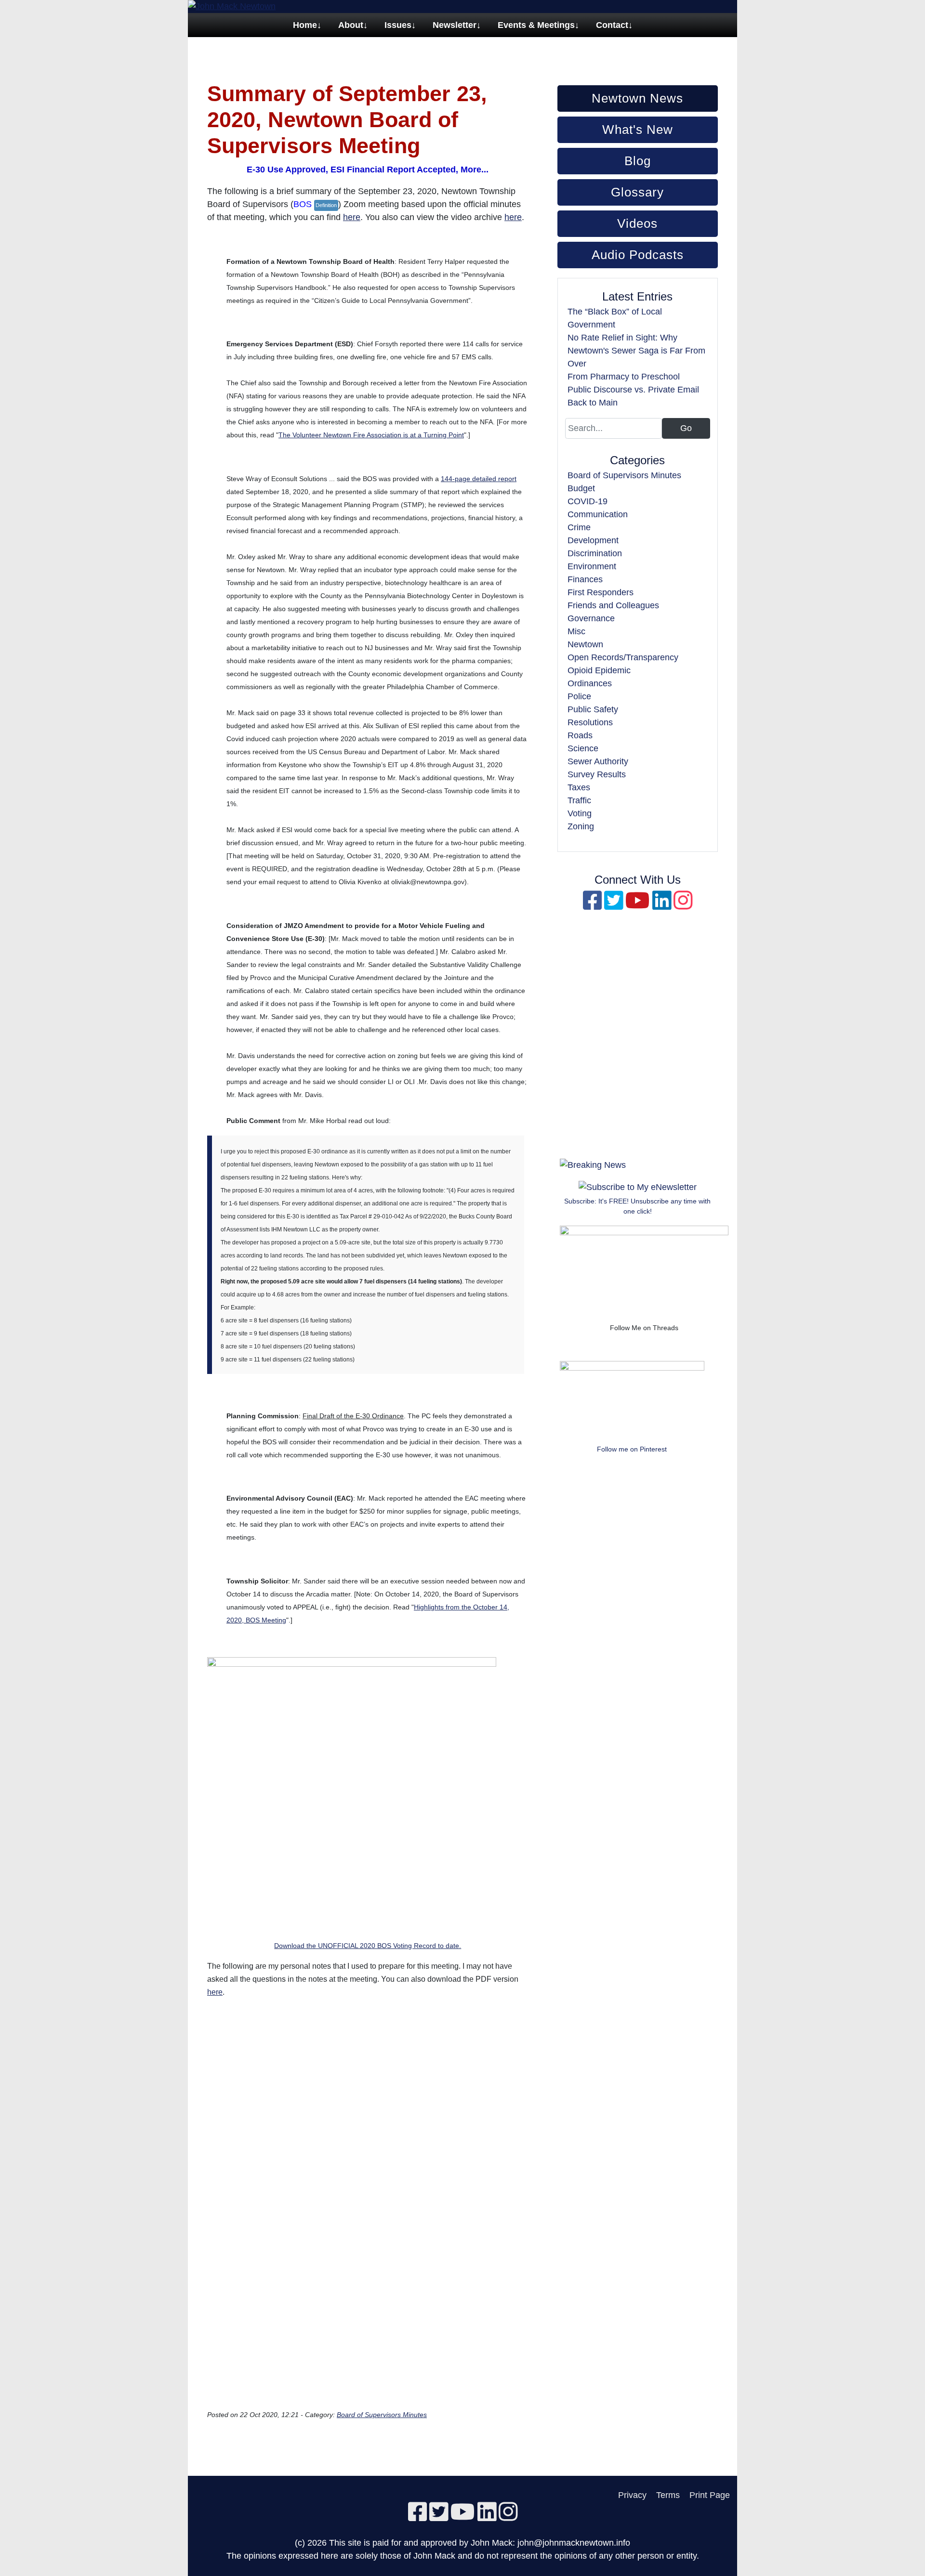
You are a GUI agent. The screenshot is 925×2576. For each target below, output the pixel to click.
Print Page (710, 2495)
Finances (585, 579)
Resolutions (590, 722)
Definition (326, 205)
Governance (591, 618)
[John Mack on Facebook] (592, 905)
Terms (668, 2495)
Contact (612, 25)
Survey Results (597, 774)
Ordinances (590, 683)
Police (579, 696)
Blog (638, 161)
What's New (638, 130)
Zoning (581, 826)
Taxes (579, 787)
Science (583, 748)
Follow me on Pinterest (632, 1449)
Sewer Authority (598, 761)
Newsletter (455, 25)
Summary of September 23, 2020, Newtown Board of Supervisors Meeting (347, 120)
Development (593, 540)
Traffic (579, 800)
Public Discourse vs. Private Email (633, 390)
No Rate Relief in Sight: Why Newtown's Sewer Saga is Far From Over (636, 351)
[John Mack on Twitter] (614, 905)
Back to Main (593, 403)
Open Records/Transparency (623, 657)
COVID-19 (588, 501)
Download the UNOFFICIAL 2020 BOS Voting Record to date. (368, 1946)
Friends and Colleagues (613, 605)
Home (305, 25)
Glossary (637, 192)
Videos (637, 223)
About (351, 25)
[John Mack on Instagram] (683, 905)
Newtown (585, 644)
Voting (580, 813)
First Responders (601, 592)
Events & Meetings (536, 25)
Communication (598, 514)
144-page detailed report (479, 479)
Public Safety (593, 709)
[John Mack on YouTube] (638, 905)
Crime (579, 527)
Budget (581, 488)
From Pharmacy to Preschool (624, 377)
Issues (398, 25)
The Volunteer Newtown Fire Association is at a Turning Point (371, 435)
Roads (580, 735)
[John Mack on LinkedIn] (662, 905)
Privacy (632, 2495)
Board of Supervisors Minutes (382, 2415)
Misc (576, 631)
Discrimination (595, 553)
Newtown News (637, 98)
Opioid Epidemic (599, 670)
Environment (592, 566)
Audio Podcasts (638, 255)
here (352, 217)
